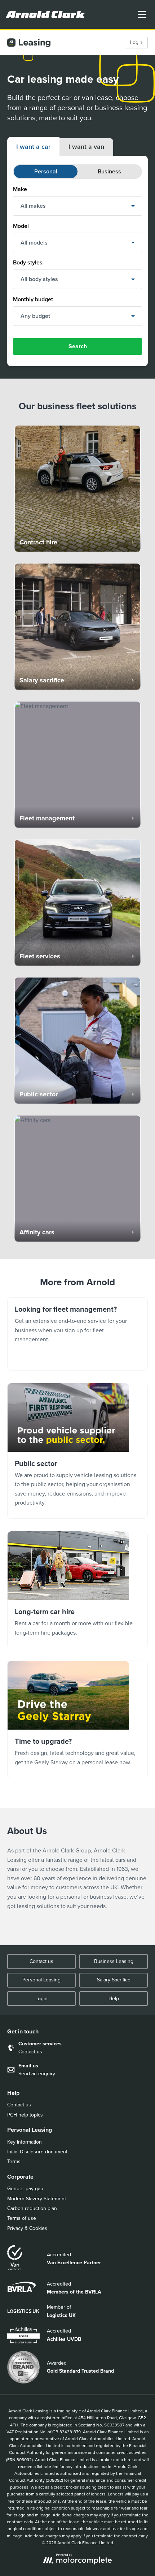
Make (20, 189)
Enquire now (77, 1334)
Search (78, 346)
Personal (46, 171)
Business (109, 171)
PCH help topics (25, 2115)
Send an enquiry (37, 2074)
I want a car (33, 147)
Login (136, 42)
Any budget (35, 316)
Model (21, 226)
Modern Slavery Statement (37, 2199)
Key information (25, 2142)
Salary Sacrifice (114, 1980)
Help (114, 1999)
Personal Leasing (41, 1980)
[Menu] (142, 14)
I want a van (86, 147)
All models (34, 243)
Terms (14, 2161)
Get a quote (77, 1719)
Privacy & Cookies (27, 2228)
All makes (33, 206)
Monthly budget (33, 299)
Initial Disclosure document (37, 2152)
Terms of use (22, 2218)
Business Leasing (114, 1961)
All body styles (39, 279)
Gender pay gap (25, 2189)
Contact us (41, 1961)
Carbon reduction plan (32, 2208)
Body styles (28, 262)
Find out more (77, 1451)
